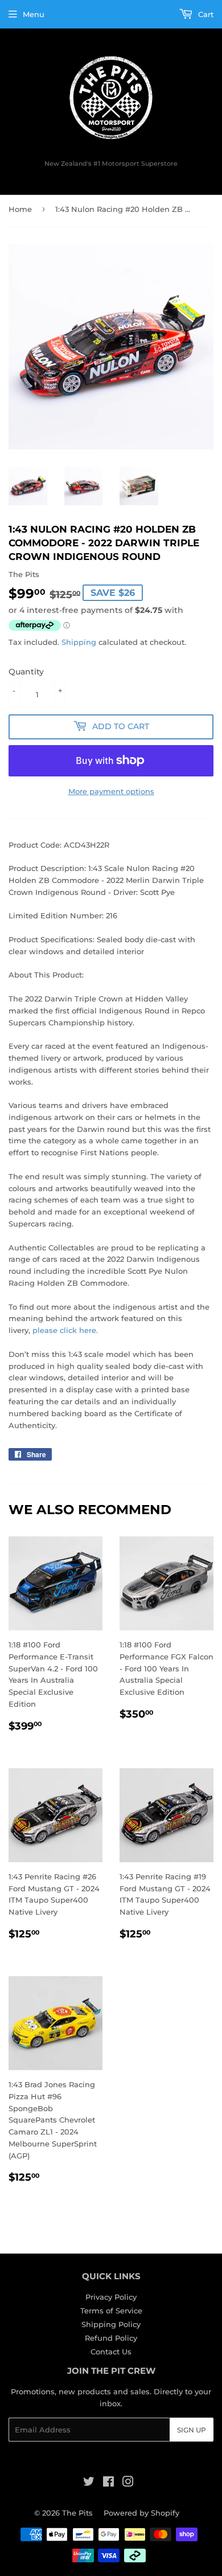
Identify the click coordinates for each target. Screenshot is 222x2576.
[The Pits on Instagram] (128, 2483)
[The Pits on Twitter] (89, 2483)
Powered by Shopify (141, 2513)
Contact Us (111, 2352)
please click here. (65, 1330)
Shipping (79, 642)
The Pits (77, 2513)
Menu (34, 14)
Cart (205, 14)
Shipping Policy (111, 2324)
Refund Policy (111, 2338)
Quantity (26, 672)
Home (20, 209)
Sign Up (192, 2430)
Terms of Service (111, 2311)
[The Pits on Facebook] (108, 2483)
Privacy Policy (111, 2297)
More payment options (111, 791)
